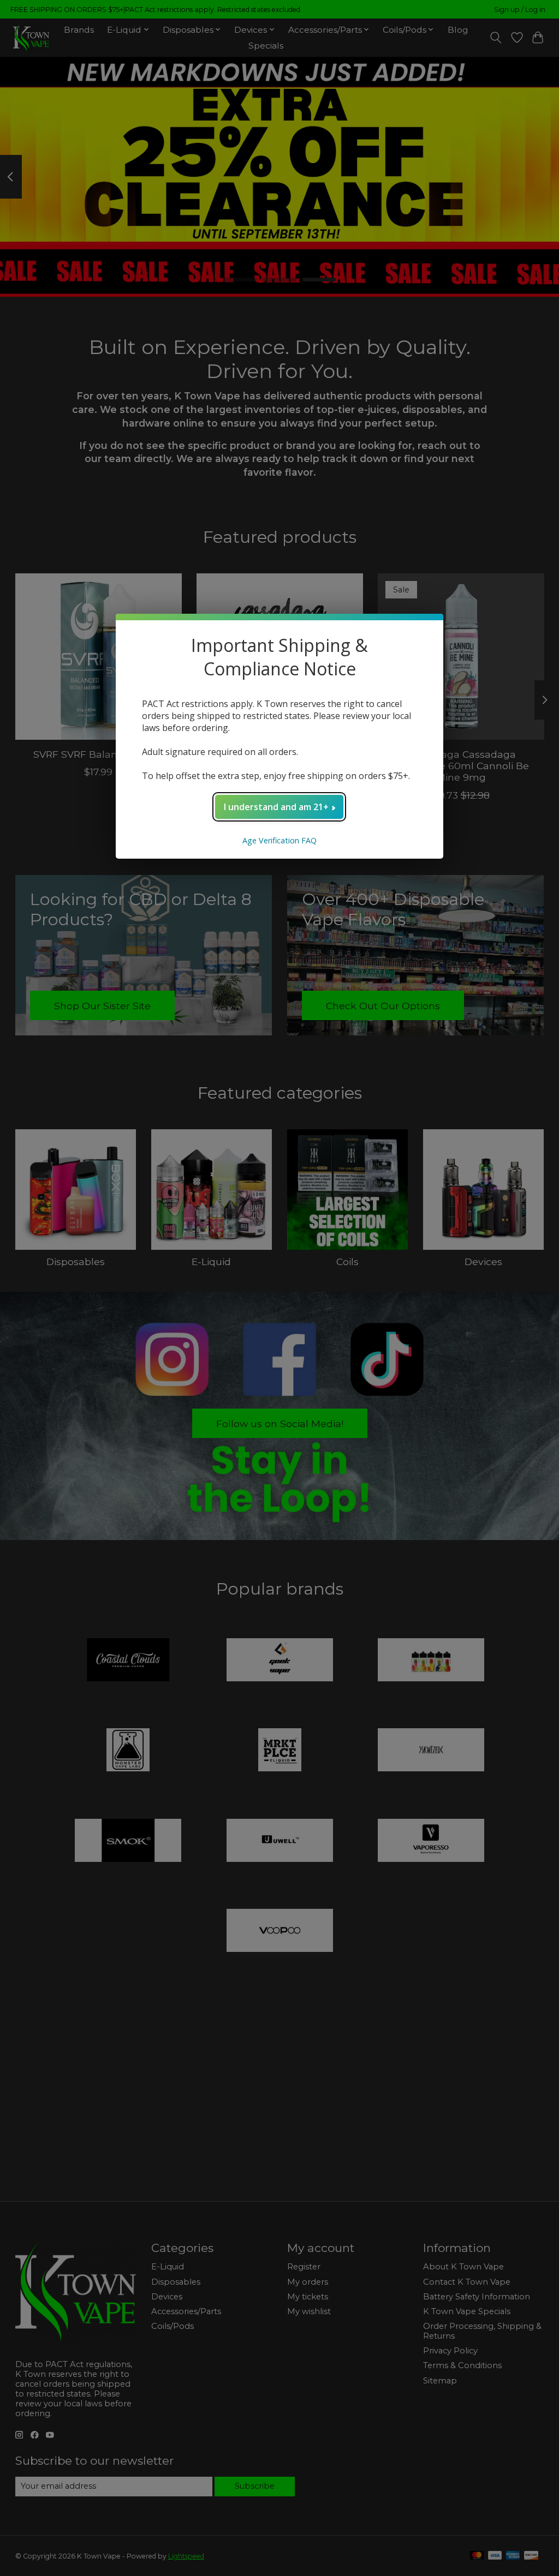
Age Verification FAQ (279, 840)
